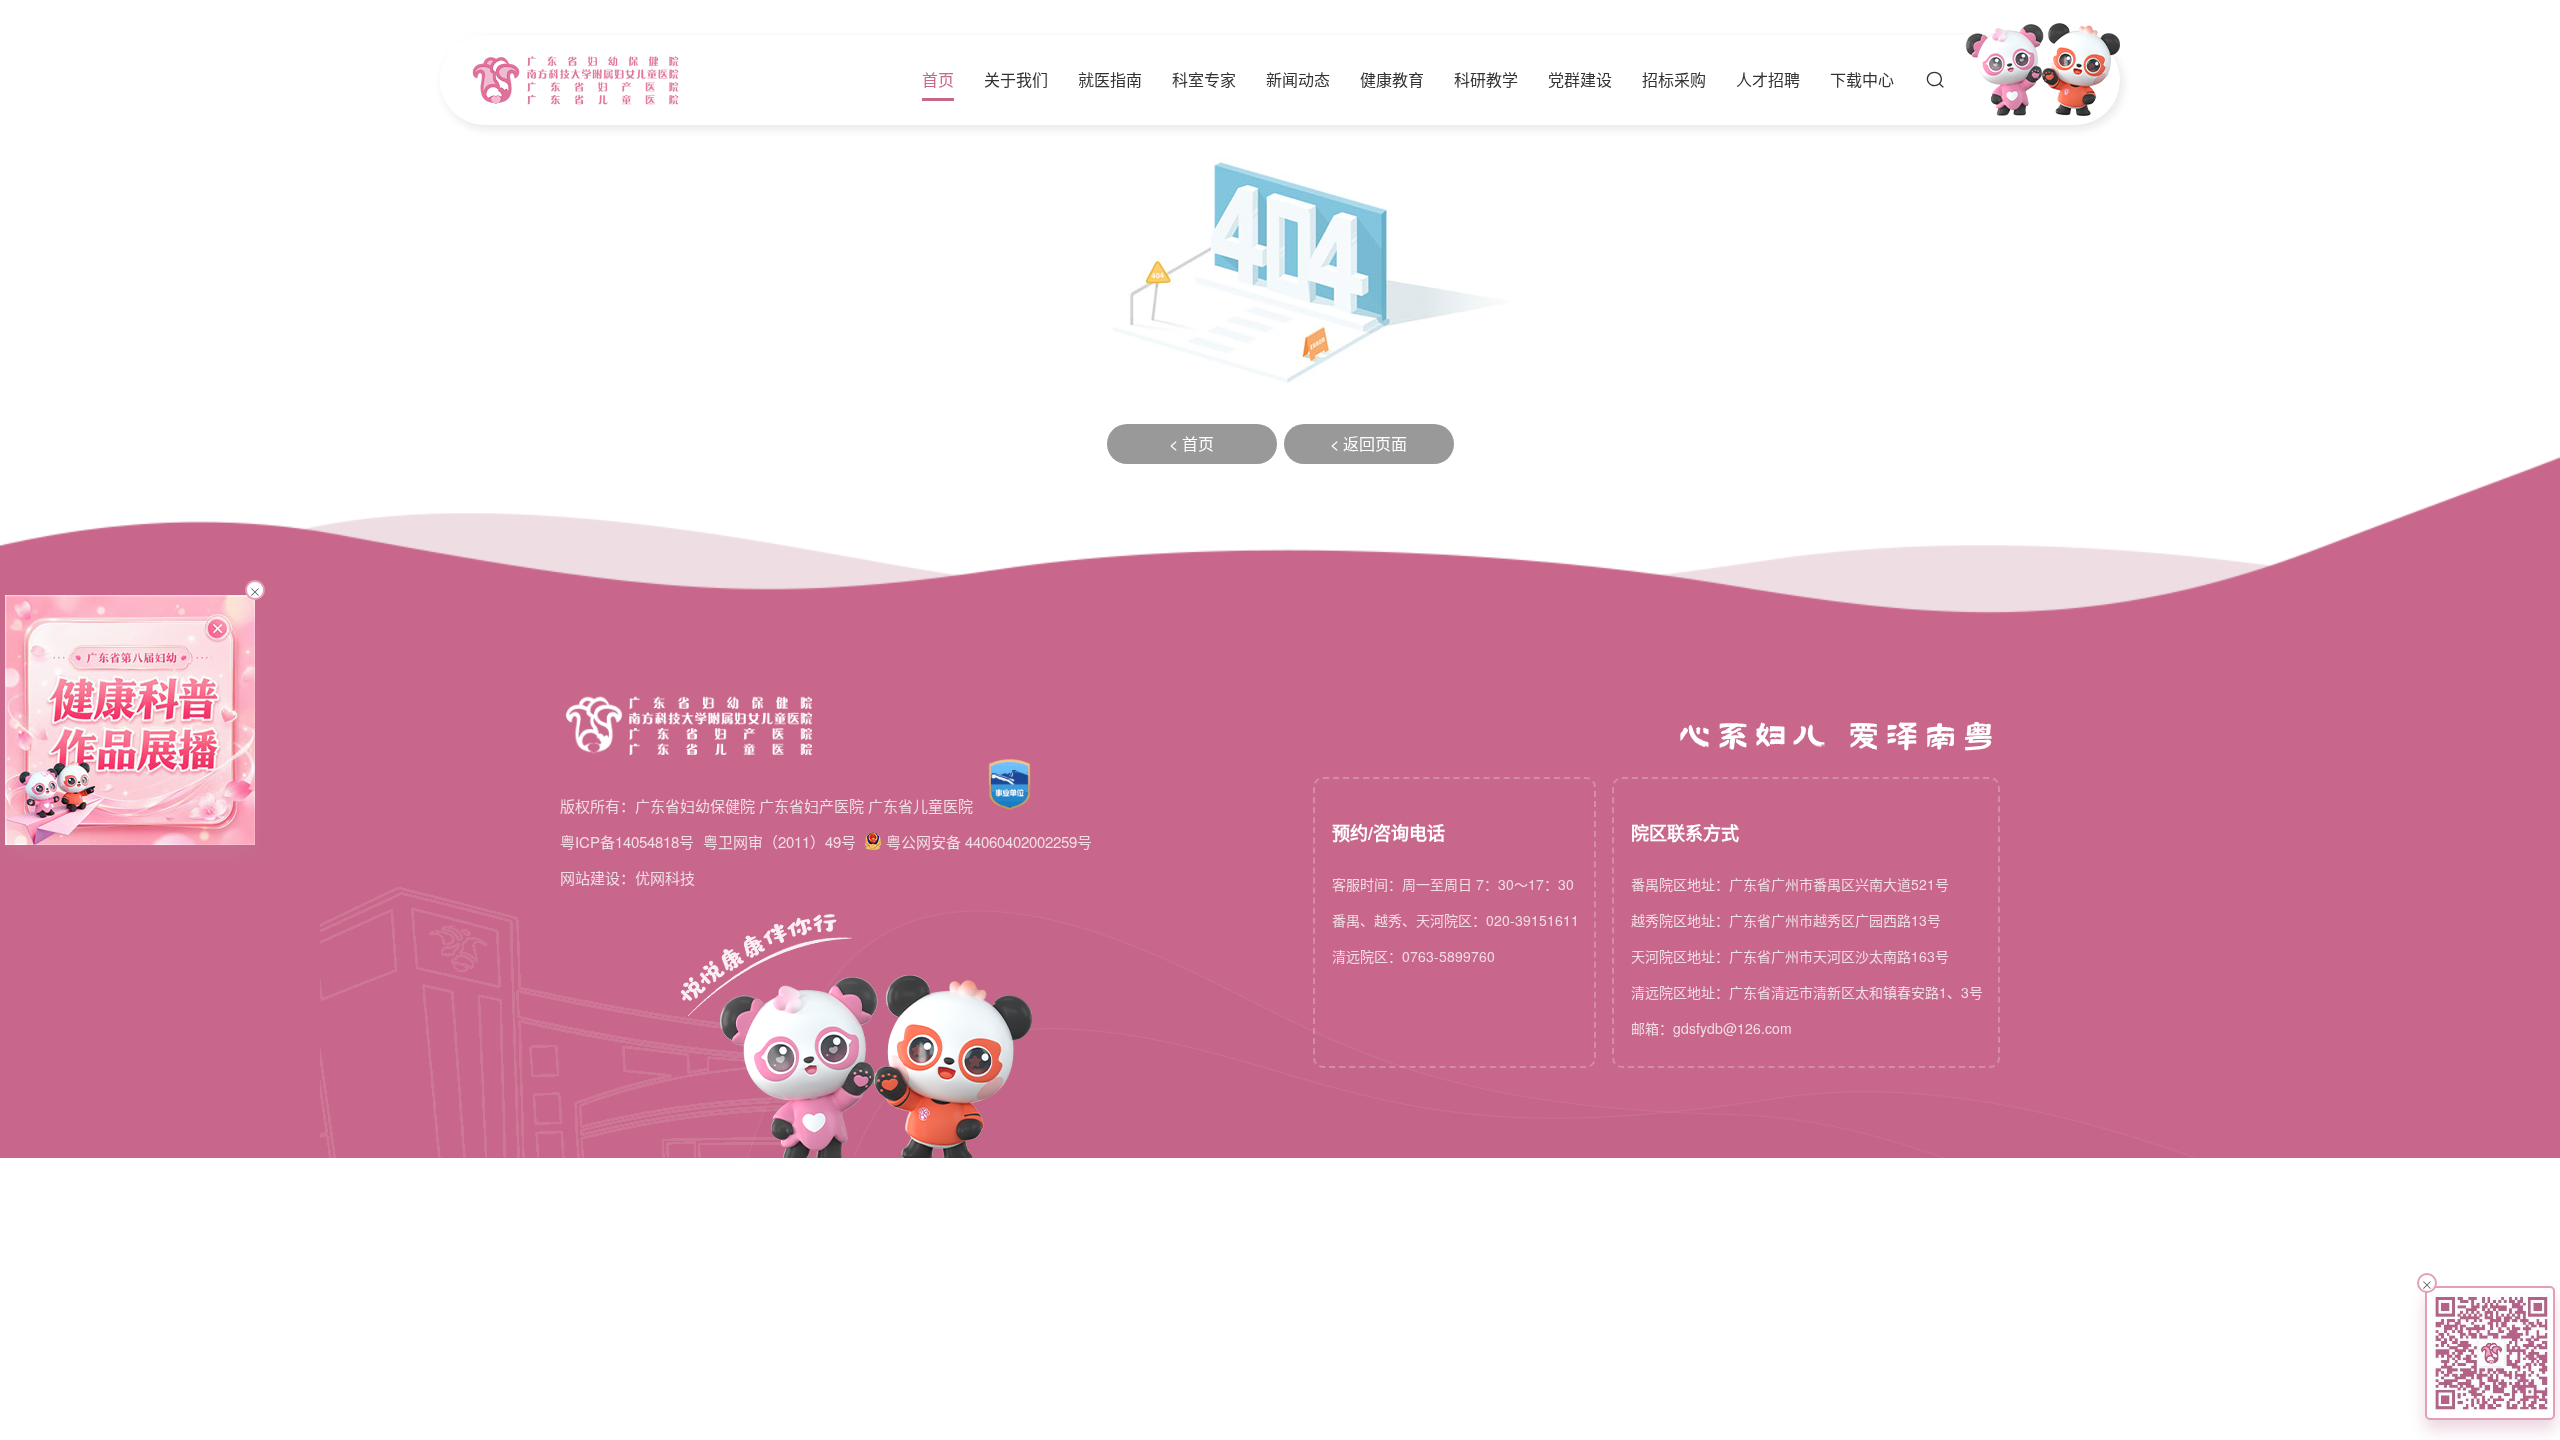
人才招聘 (1768, 80)
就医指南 (1110, 80)
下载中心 (1862, 80)
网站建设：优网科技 (627, 877)
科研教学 (1486, 80)
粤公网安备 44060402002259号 (989, 841)
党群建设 (1580, 80)
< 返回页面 (1368, 443)
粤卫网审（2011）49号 (779, 841)
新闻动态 (1298, 80)
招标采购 (1674, 80)
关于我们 (1016, 80)
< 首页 (1191, 443)
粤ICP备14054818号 (627, 841)
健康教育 (1392, 80)
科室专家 (1204, 80)
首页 (938, 80)
